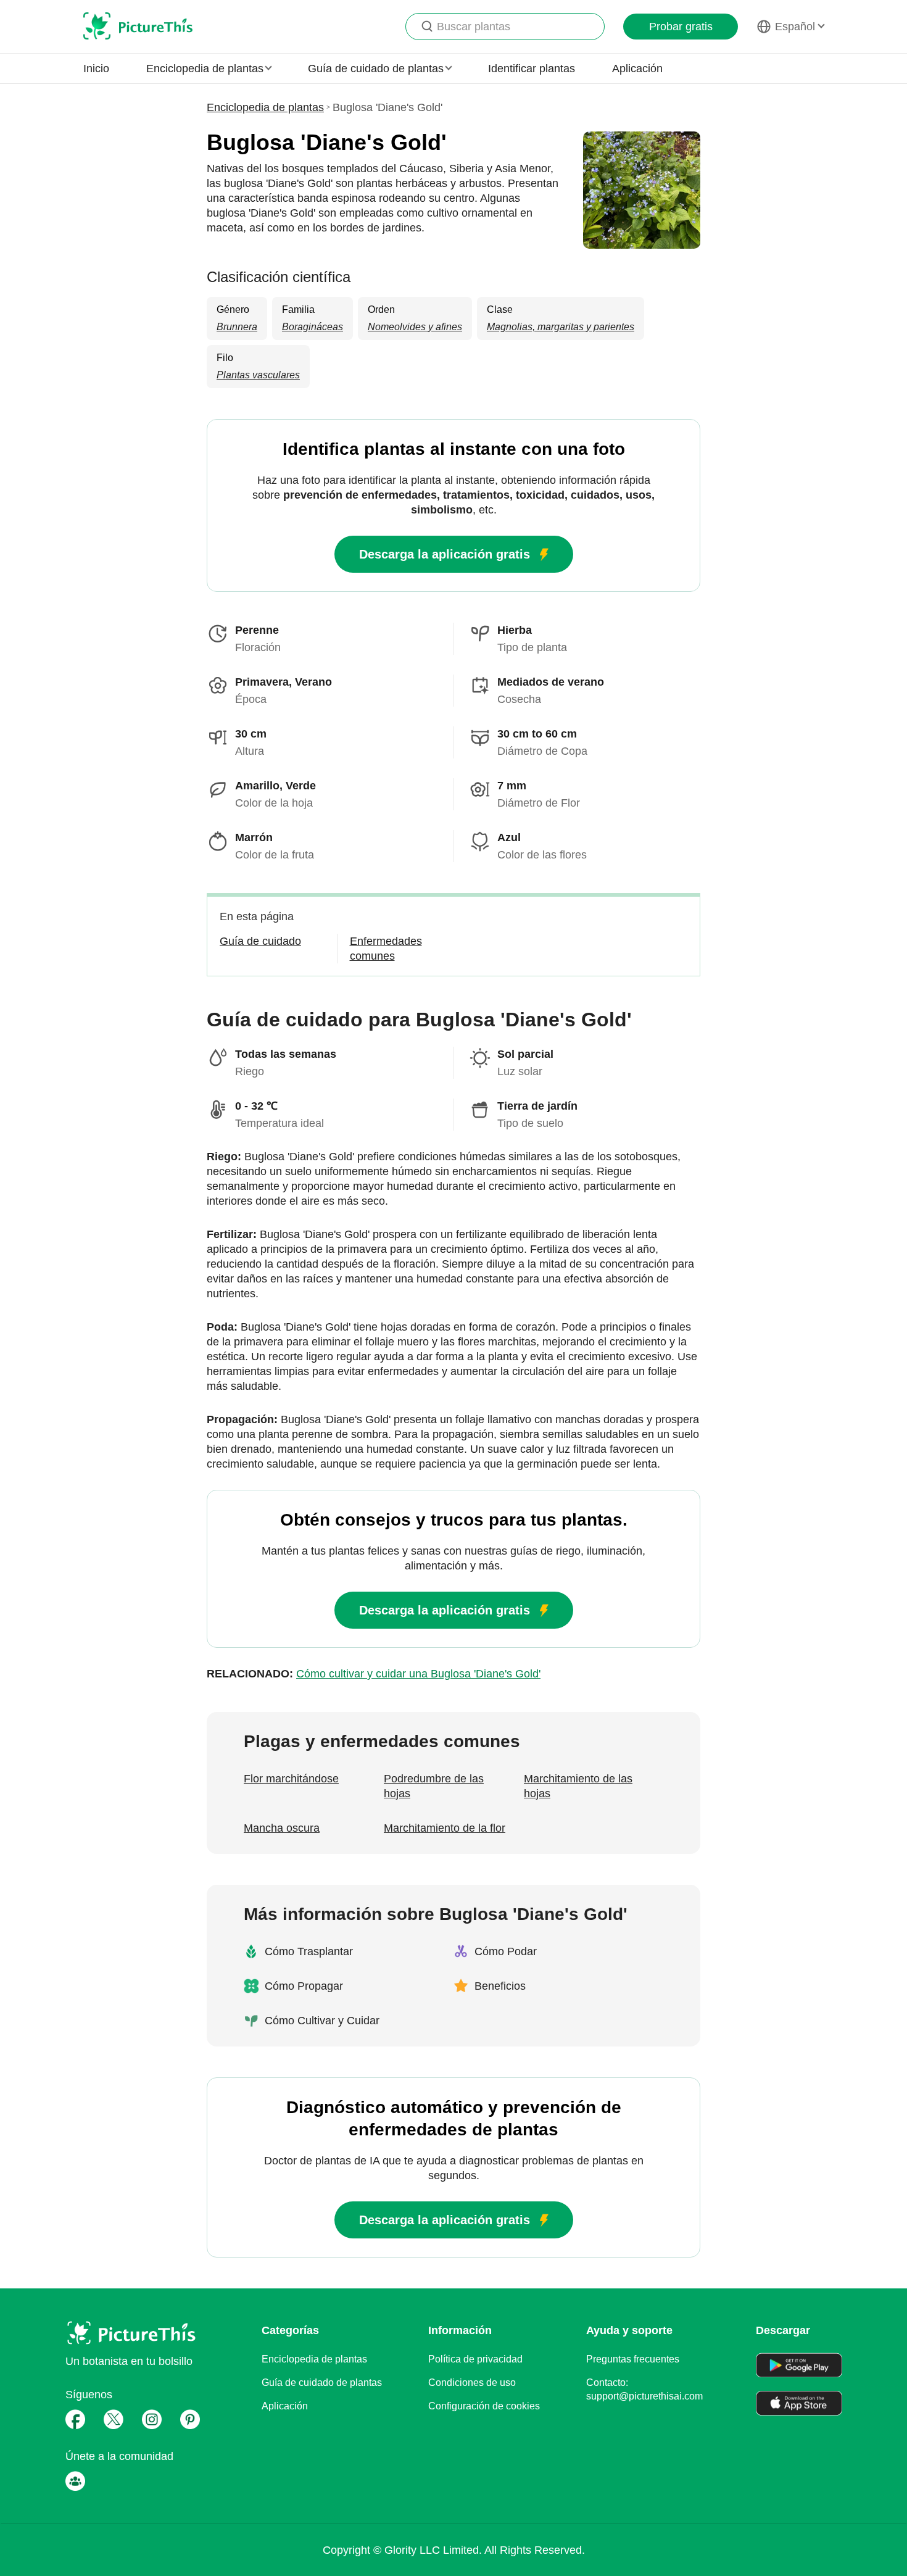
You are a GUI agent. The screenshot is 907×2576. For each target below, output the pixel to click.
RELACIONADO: (374, 1674)
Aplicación (637, 69)
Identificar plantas (532, 69)
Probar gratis (681, 27)
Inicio (96, 69)
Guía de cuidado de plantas (322, 2383)
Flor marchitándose (291, 1779)
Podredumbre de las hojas (434, 1786)
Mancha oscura (282, 1828)
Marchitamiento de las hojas (578, 1786)
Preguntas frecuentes (633, 2359)
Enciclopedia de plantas (265, 107)
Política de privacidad (475, 2359)
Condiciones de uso (472, 2383)
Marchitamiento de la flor (445, 1828)
